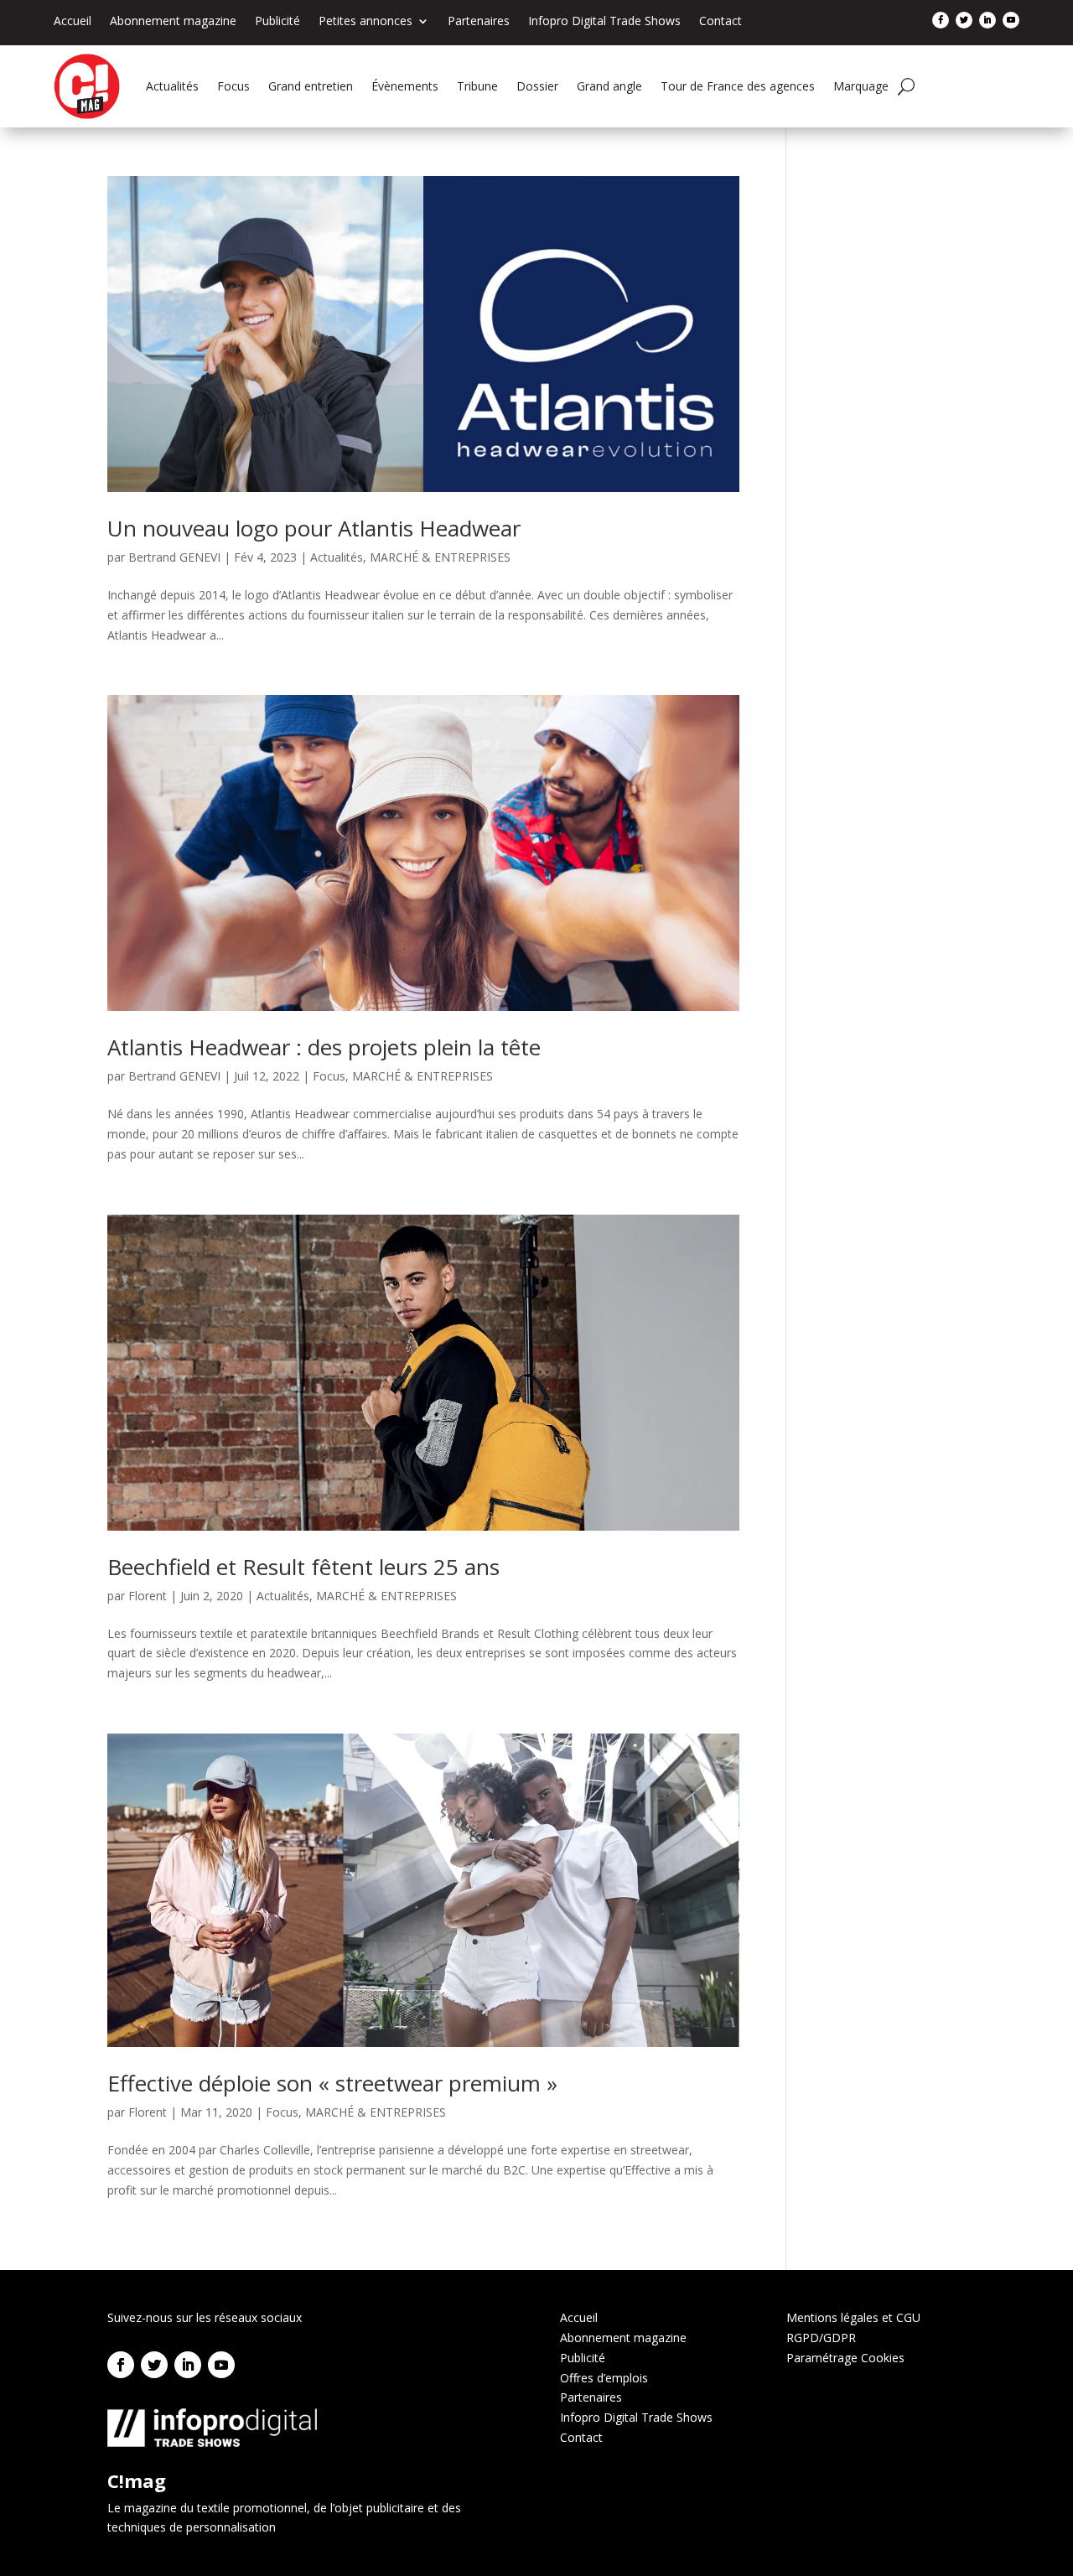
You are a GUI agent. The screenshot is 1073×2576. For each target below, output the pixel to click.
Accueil (73, 22)
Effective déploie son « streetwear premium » (332, 2083)
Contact (721, 22)
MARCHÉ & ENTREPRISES (440, 557)
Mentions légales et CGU (853, 2317)
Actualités (172, 86)
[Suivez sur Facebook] (941, 20)
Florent (148, 1596)
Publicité (277, 22)
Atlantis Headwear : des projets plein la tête (324, 1047)
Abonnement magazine (173, 22)
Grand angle (609, 86)
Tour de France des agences (738, 86)
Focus (233, 86)
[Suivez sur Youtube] (1011, 20)
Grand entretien (311, 86)
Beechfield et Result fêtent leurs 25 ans (303, 1567)
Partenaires (479, 22)
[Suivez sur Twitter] (964, 20)
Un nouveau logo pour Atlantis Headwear (314, 528)
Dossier (537, 86)
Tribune (477, 86)
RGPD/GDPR (821, 2338)
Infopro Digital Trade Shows (604, 22)
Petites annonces (365, 22)
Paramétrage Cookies (845, 2358)
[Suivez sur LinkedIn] (987, 20)
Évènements (405, 86)
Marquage (861, 86)
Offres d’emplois (604, 2378)
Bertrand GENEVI (174, 557)
